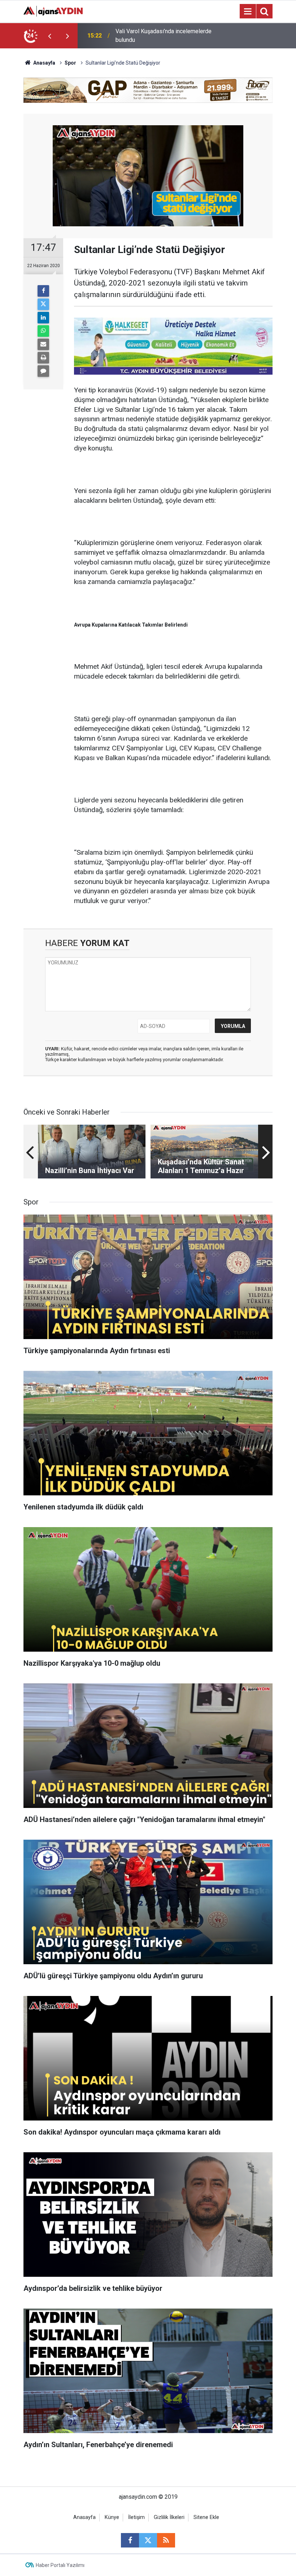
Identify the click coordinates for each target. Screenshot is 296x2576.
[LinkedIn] (43, 318)
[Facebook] (43, 291)
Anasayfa (44, 63)
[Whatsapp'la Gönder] (43, 331)
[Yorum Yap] (43, 371)
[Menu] (248, 12)
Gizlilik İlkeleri (169, 2517)
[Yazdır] (43, 358)
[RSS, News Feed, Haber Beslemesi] (166, 2540)
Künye (112, 2517)
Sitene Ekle (206, 2517)
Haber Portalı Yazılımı (60, 2565)
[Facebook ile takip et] (130, 2540)
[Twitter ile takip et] (148, 2540)
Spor (70, 63)
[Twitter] (43, 304)
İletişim (136, 2517)
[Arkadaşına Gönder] (43, 344)
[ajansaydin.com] (53, 11)
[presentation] (49, 36)
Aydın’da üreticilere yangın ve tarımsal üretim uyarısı (163, 36)
